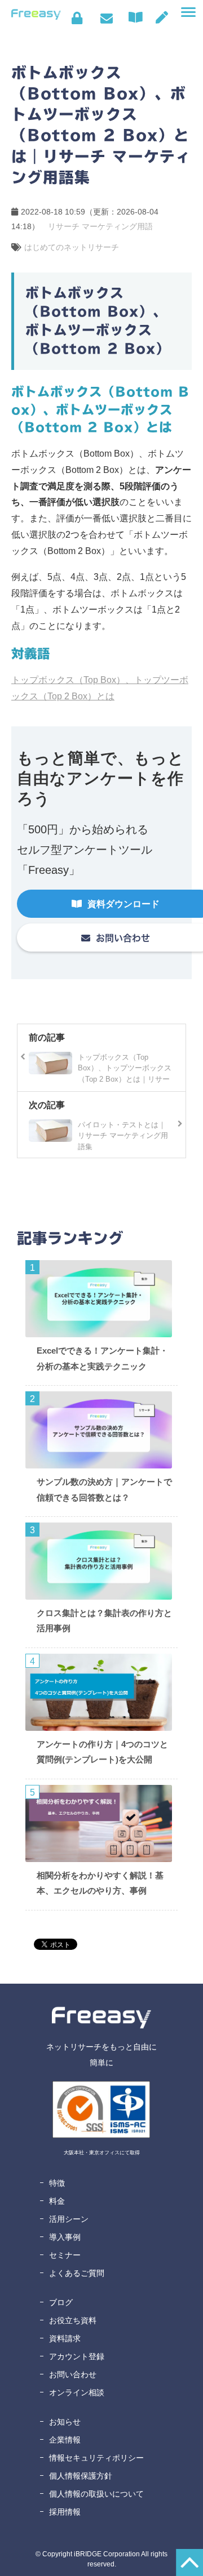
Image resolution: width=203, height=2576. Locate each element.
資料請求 (65, 2338)
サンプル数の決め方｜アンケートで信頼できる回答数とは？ (104, 1490)
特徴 (57, 2183)
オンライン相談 (77, 2392)
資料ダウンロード (138, 17)
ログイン (77, 18)
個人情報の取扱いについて (96, 2494)
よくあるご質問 (77, 2273)
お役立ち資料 (73, 2320)
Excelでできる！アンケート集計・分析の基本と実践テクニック (102, 1358)
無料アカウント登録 (162, 17)
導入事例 (65, 2237)
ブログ (61, 2302)
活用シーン (69, 2219)
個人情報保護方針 (81, 2476)
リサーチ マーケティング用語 (100, 226)
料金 (57, 2201)
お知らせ (65, 2422)
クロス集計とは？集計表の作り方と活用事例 (104, 1621)
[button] (188, 12)
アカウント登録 (77, 2356)
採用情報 (65, 2512)
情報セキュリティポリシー (96, 2458)
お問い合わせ (106, 18)
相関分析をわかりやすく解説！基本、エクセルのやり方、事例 (100, 1883)
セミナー (65, 2255)
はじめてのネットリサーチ (72, 247)
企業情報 (65, 2440)
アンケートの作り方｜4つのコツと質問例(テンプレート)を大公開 (102, 1752)
